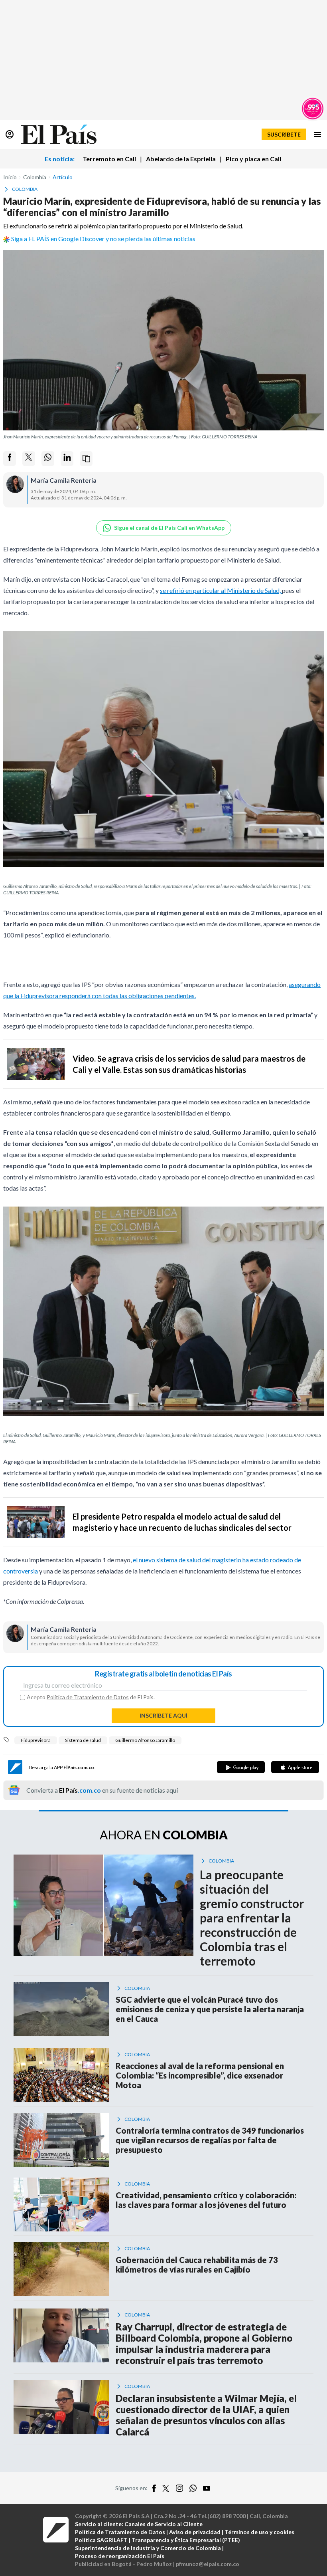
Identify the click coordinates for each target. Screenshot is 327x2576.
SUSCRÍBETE (284, 134)
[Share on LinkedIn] (67, 459)
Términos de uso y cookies (259, 2532)
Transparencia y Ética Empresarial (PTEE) (186, 2540)
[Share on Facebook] (10, 459)
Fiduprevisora (36, 1740)
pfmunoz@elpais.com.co (208, 2564)
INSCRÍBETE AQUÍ (163, 1715)
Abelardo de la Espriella (181, 159)
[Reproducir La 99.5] (313, 109)
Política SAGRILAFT (101, 2540)
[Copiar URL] (86, 459)
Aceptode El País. (91, 1697)
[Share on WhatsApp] (48, 459)
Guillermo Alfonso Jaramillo (145, 1740)
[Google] (241, 1767)
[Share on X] (29, 459)
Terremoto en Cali (109, 159)
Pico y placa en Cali (253, 159)
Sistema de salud (83, 1740)
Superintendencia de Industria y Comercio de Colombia (148, 2548)
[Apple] (295, 1767)
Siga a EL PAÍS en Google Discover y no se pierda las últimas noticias (103, 239)
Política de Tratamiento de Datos (88, 1697)
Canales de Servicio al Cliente (163, 2524)
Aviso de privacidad (195, 2532)
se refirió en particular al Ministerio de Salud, (221, 590)
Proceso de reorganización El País (120, 2556)
